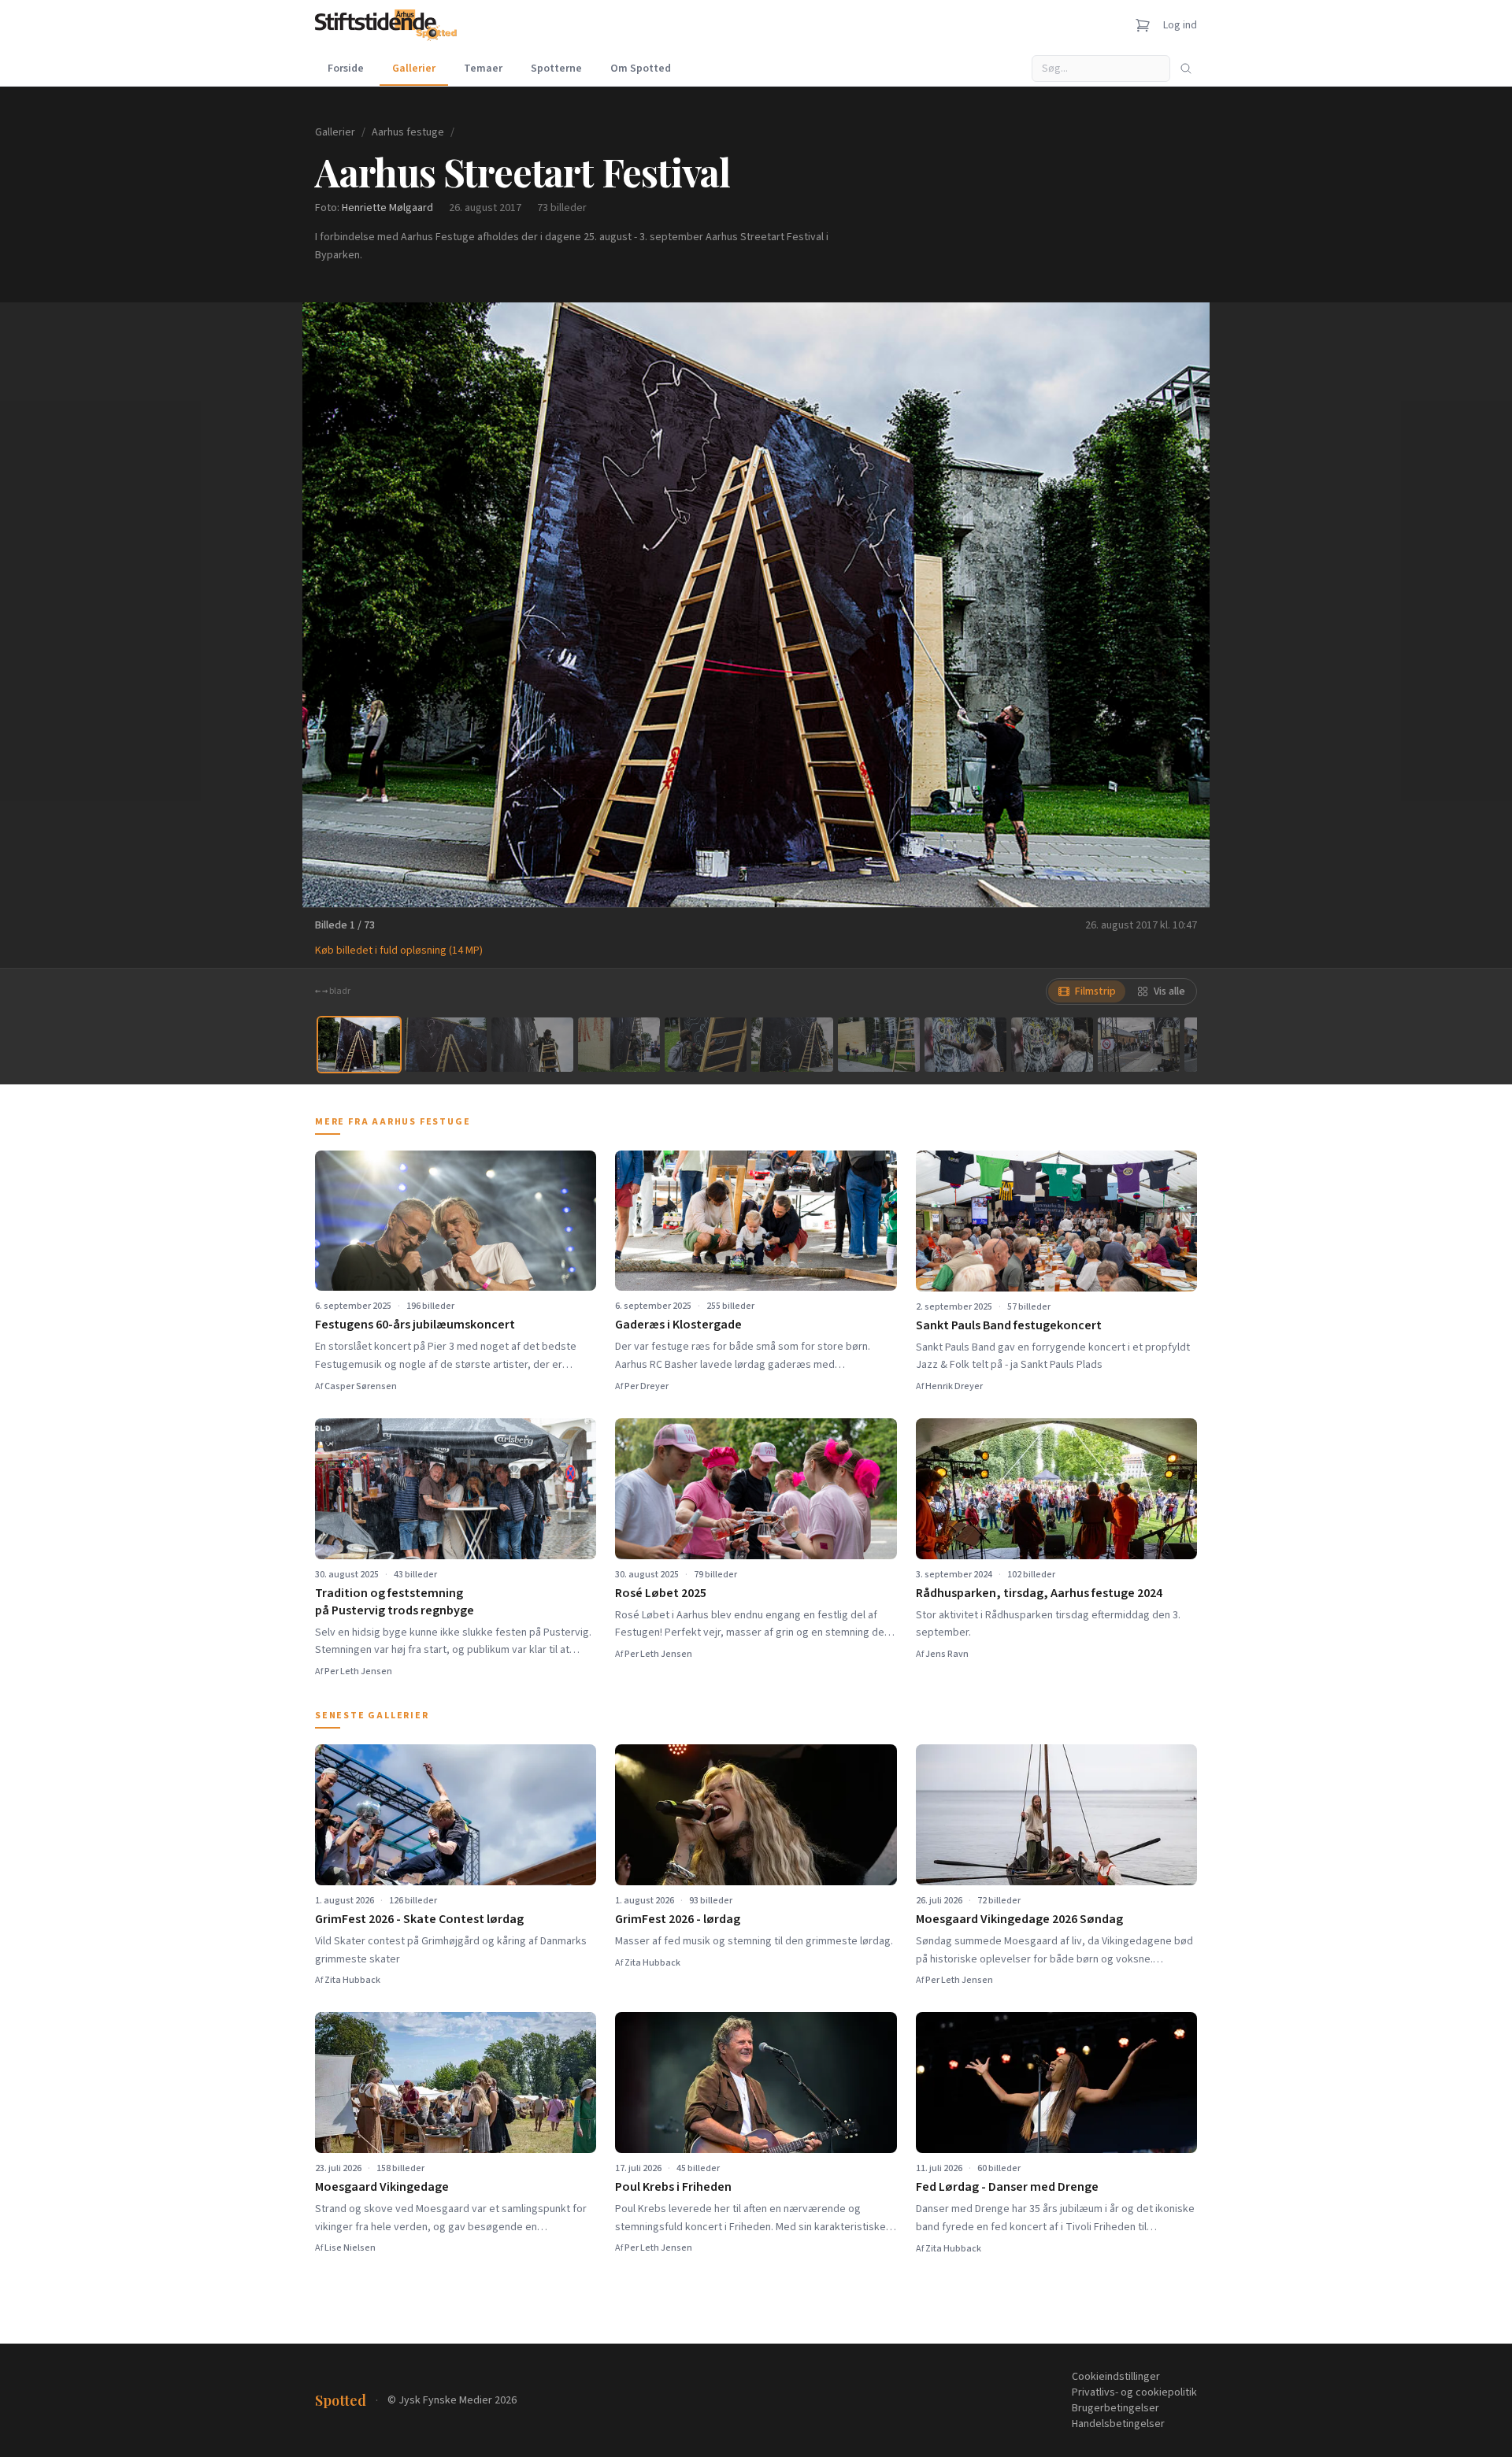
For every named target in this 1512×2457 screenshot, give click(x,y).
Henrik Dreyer (954, 1386)
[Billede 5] (706, 1045)
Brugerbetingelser (1115, 2408)
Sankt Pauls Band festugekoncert (1009, 1325)
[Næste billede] (1178, 605)
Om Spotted (641, 69)
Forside (346, 69)
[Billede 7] (879, 1045)
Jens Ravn (947, 1654)
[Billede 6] (792, 1045)
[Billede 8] (965, 1045)
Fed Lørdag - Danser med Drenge (1007, 2187)
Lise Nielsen (350, 2248)
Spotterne (556, 69)
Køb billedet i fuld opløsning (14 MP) (399, 951)
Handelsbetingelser (1118, 2424)
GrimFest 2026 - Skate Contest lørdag (419, 1919)
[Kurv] (1143, 25)
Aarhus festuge (408, 132)
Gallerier (414, 69)
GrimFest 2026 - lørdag (678, 1919)
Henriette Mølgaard (387, 208)
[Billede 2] (446, 1045)
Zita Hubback (352, 1980)
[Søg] (1186, 69)
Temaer (483, 69)
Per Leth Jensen (358, 1671)
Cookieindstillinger (1116, 2377)
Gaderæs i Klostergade (678, 1325)
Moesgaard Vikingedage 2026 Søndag (1019, 1919)
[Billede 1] (359, 1045)
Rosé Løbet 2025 (661, 1593)
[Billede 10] (1139, 1045)
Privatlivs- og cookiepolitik (1134, 2392)
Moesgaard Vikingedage (382, 2187)
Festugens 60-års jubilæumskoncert (415, 1325)
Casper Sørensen (361, 1386)
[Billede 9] (1052, 1045)
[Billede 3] (532, 1045)
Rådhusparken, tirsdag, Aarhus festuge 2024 (1039, 1593)
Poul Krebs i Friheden (673, 2187)
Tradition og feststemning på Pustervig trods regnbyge (395, 1602)
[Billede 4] (619, 1045)
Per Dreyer (647, 1386)
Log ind (1180, 25)
